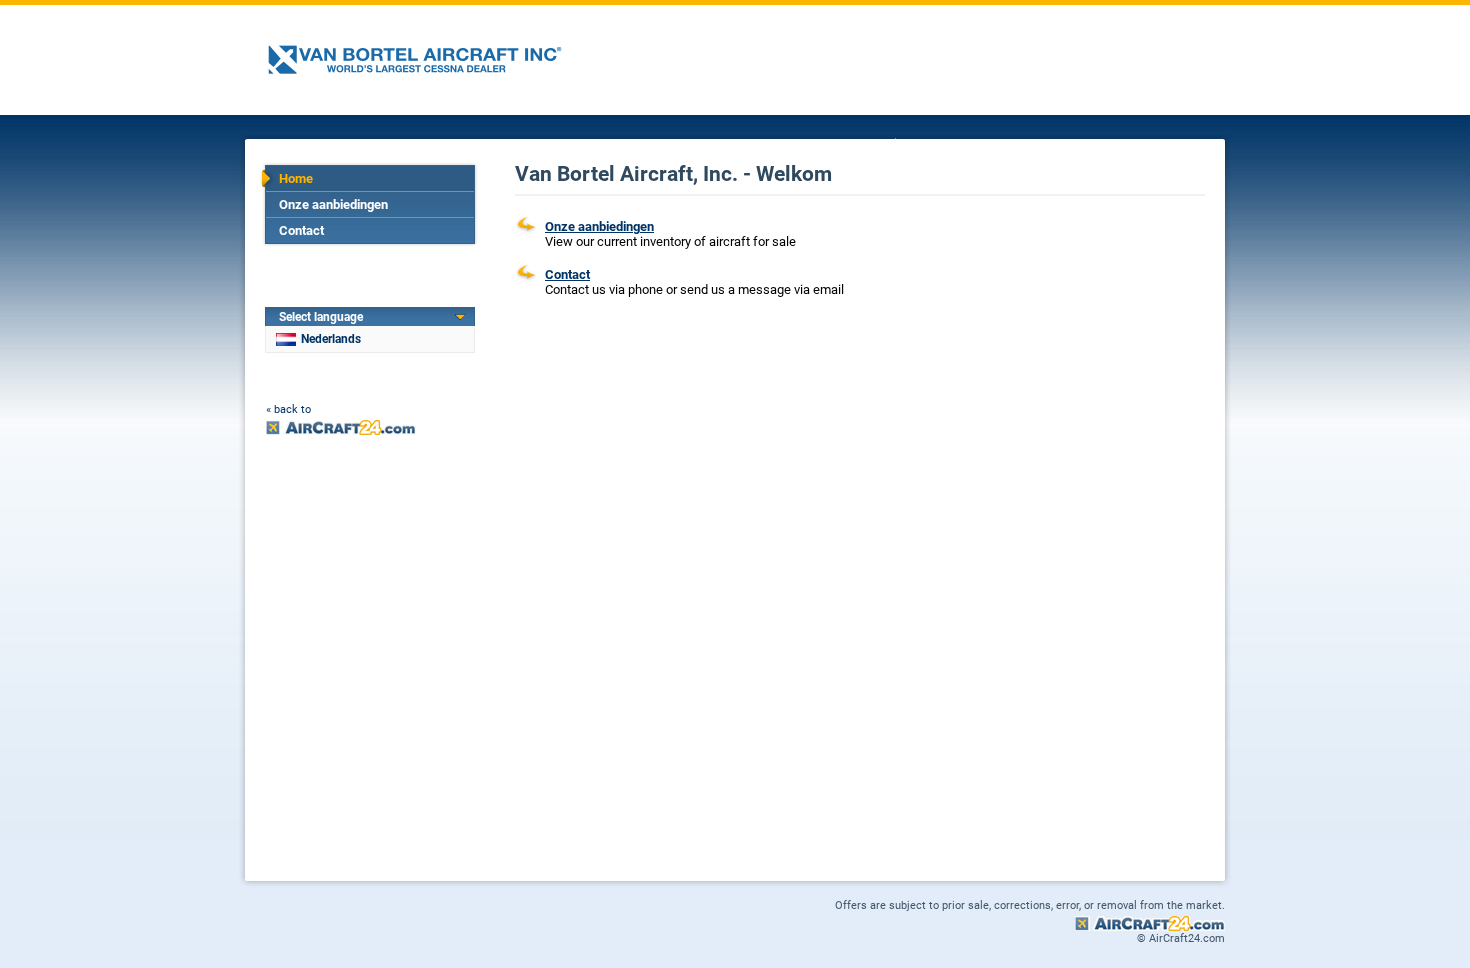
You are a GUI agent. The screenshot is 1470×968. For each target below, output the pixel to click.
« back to (288, 409)
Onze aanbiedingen (333, 204)
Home (296, 178)
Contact (301, 230)
